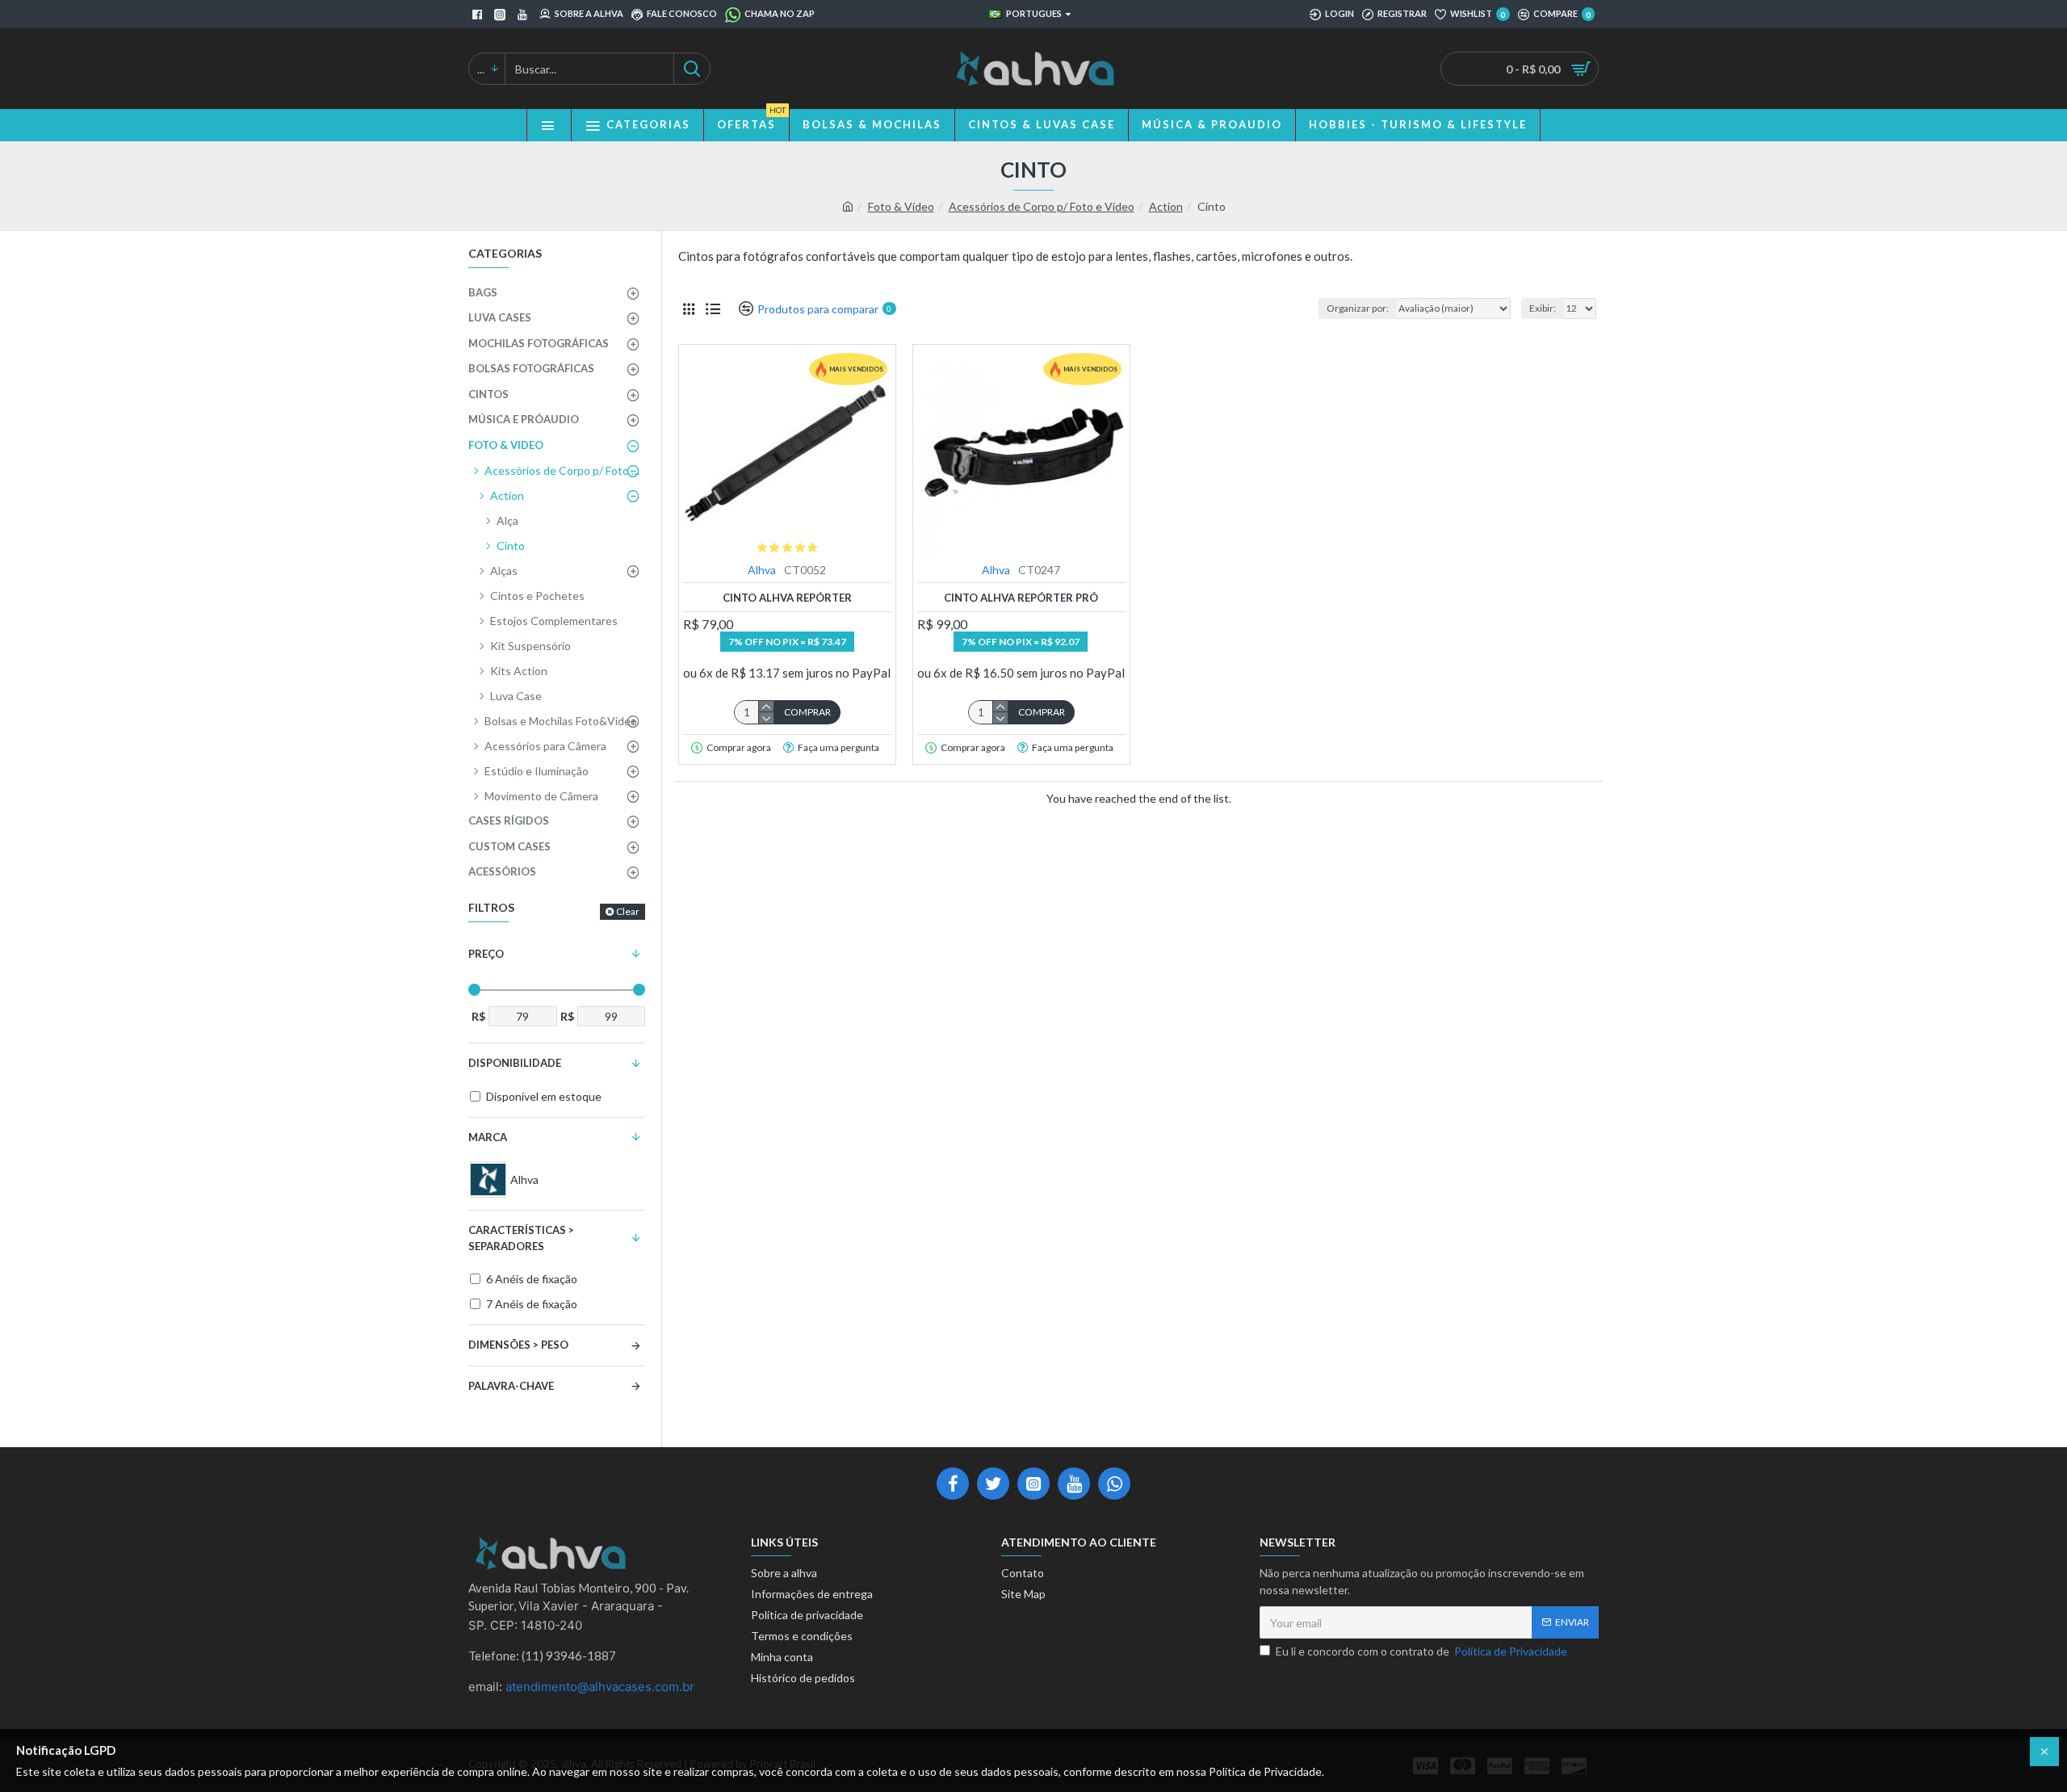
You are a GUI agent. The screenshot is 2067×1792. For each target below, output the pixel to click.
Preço (486, 954)
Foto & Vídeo (901, 206)
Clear (628, 911)
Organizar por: (1358, 308)
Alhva (762, 570)
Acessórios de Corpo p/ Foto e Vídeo (1042, 206)
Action (1166, 206)
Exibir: (1543, 308)
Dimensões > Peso (518, 1345)
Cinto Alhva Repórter (787, 598)
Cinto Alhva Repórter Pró (1021, 598)
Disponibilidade (515, 1063)
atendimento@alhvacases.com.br (600, 1687)
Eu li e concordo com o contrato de (1421, 1651)
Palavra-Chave (511, 1386)
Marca (488, 1137)
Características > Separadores (521, 1238)
